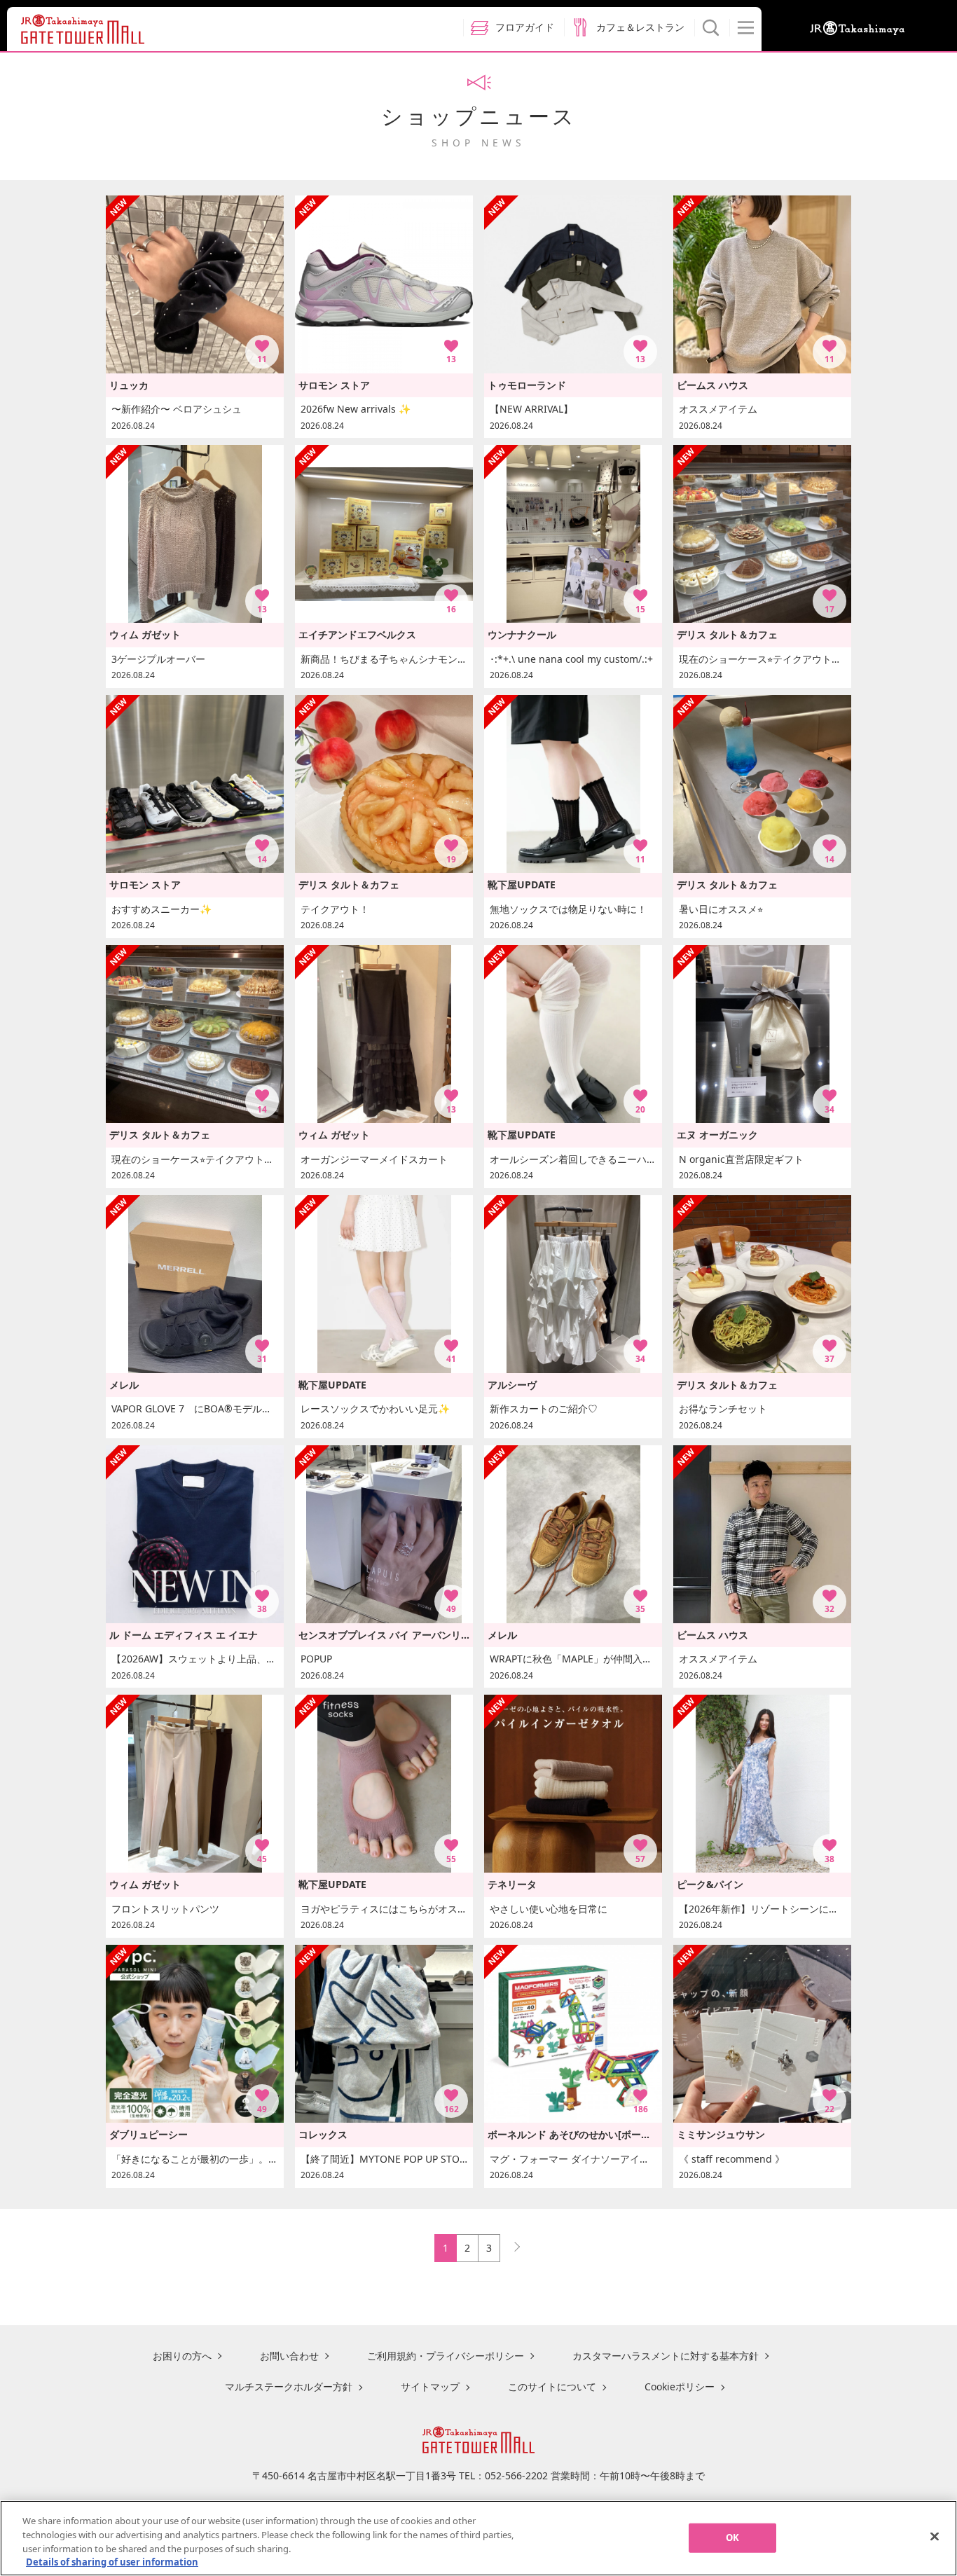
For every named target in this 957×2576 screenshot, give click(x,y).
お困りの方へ (182, 2356)
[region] (478, 2538)
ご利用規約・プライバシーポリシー (446, 2356)
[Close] (935, 2536)
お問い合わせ (289, 2356)
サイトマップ (430, 2386)
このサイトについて (552, 2386)
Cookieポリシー (680, 2386)
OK (732, 2537)
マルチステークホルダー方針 (289, 2386)
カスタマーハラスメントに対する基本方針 (666, 2356)
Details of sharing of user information (112, 2561)
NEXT (511, 2244)
